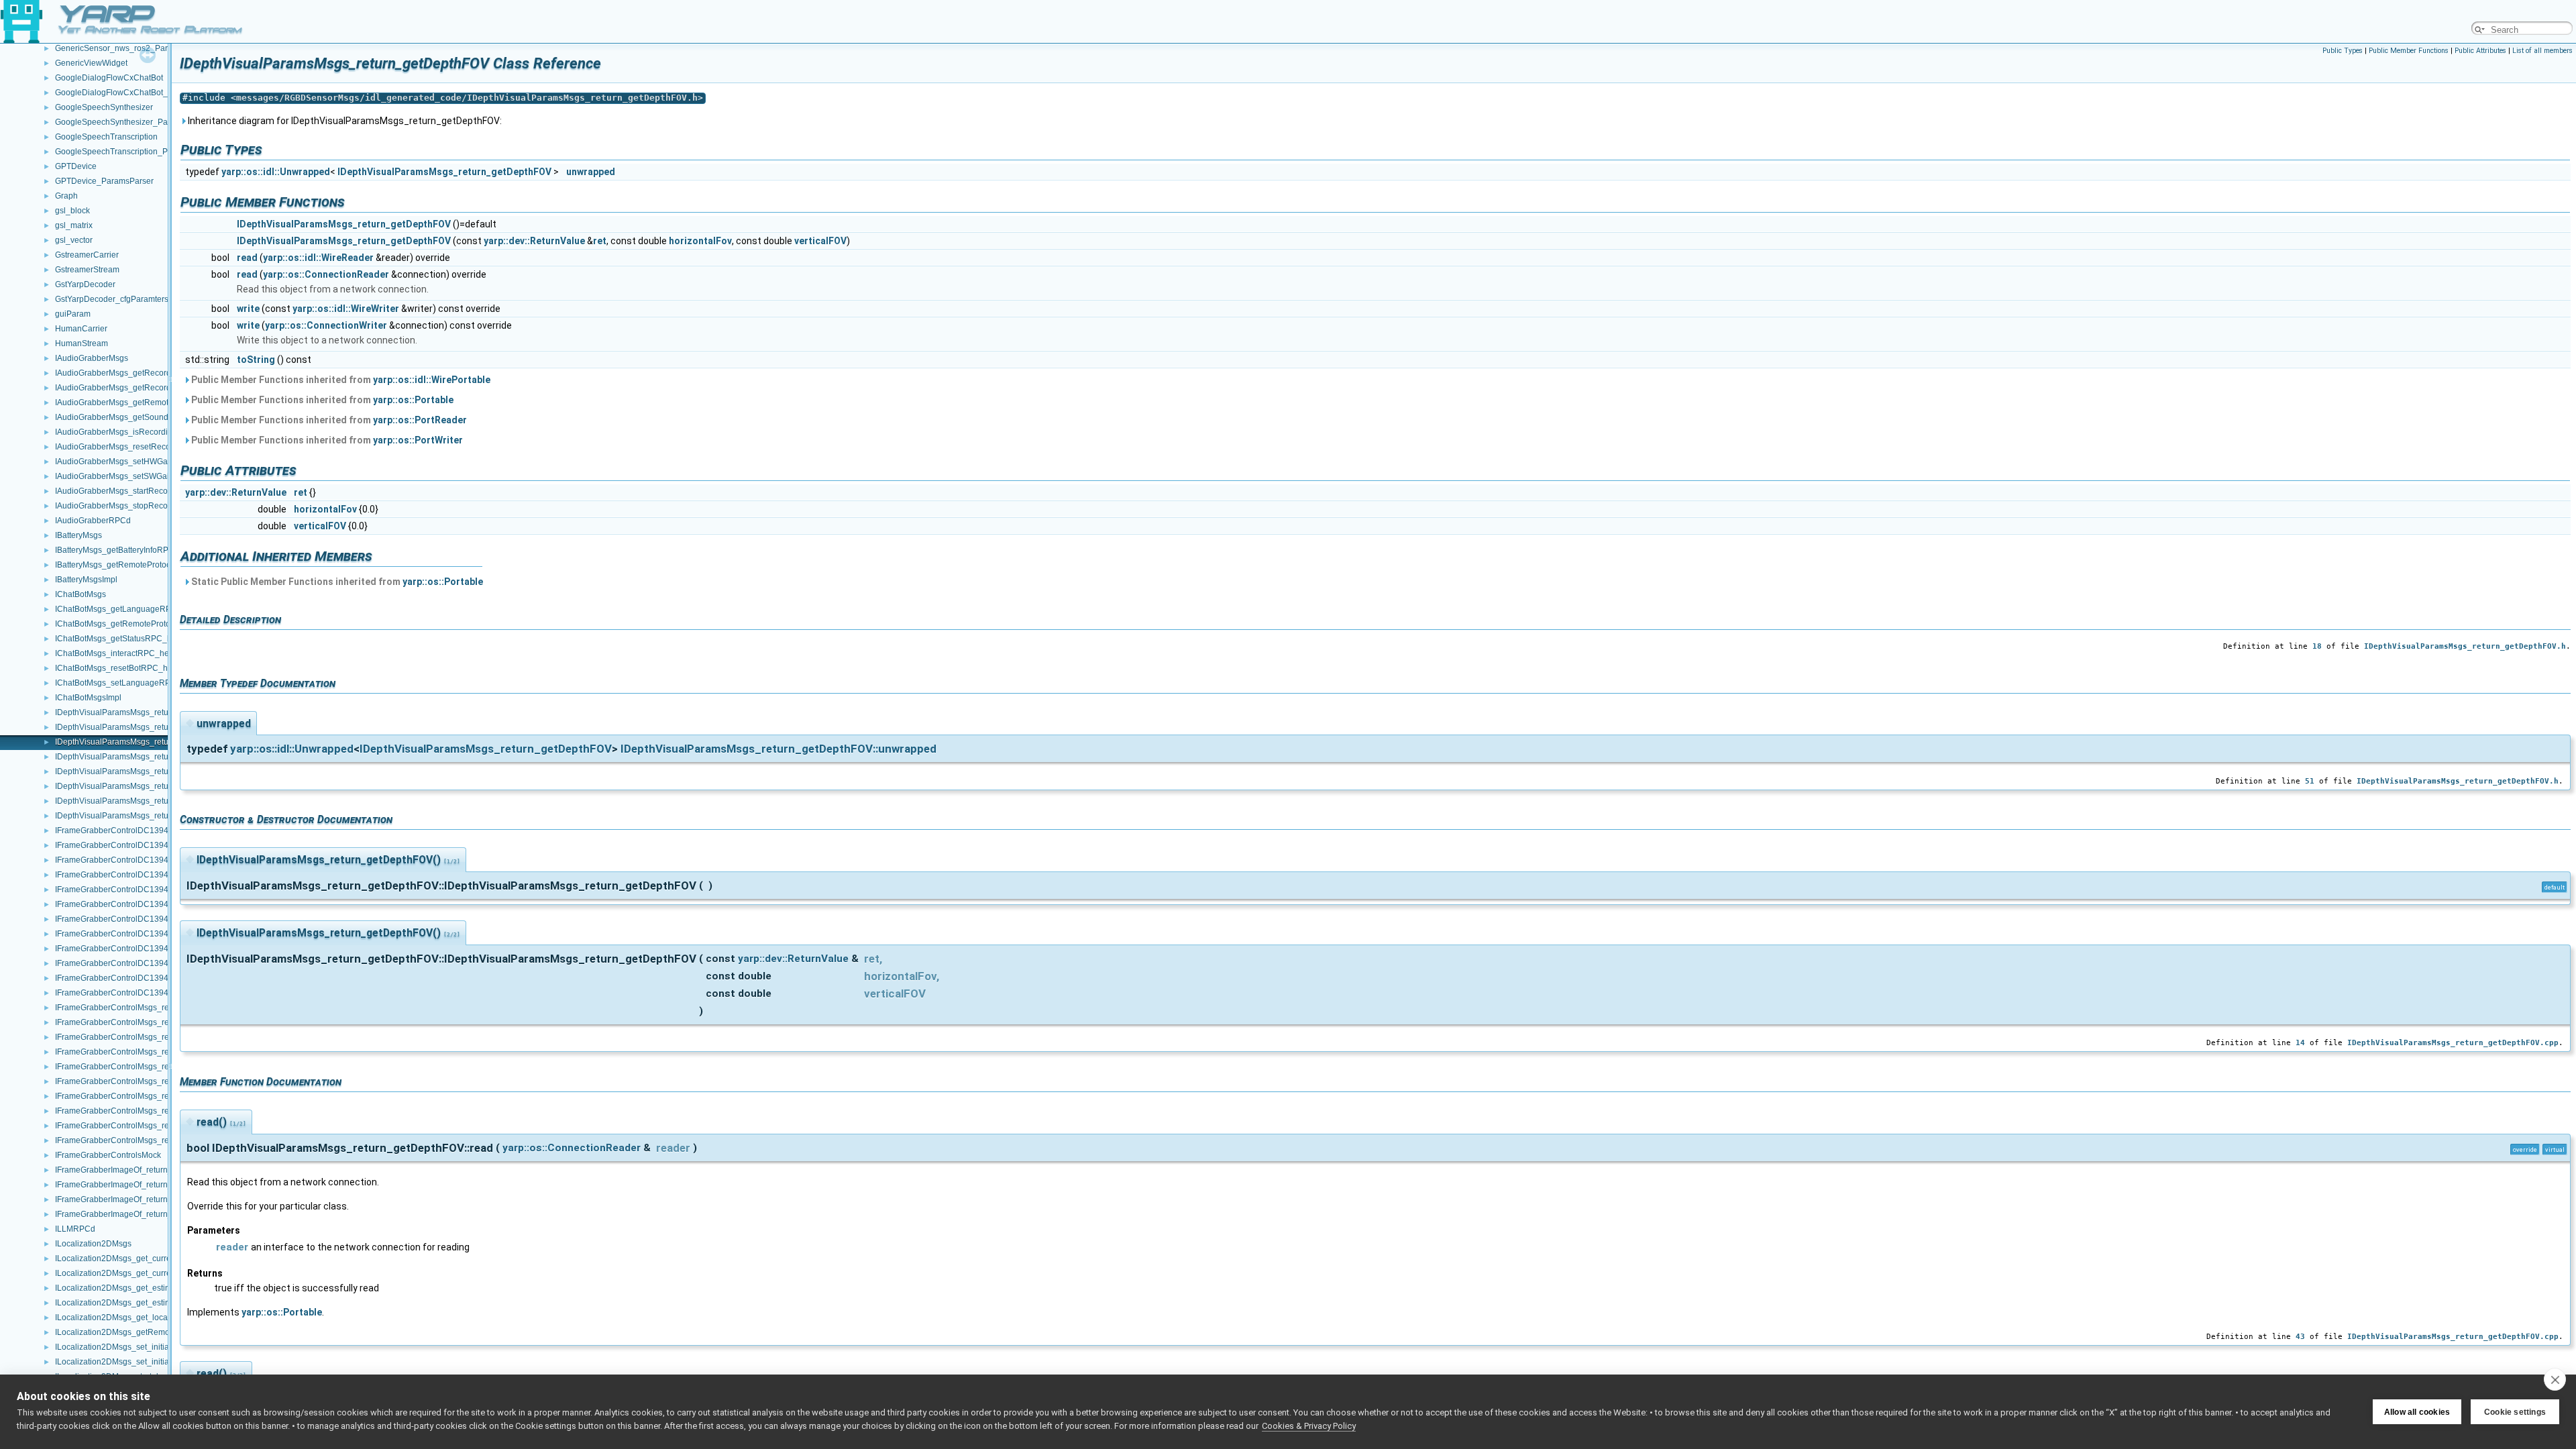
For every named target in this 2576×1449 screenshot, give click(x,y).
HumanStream (82, 343)
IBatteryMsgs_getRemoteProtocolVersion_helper (144, 565)
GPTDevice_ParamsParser (104, 181)
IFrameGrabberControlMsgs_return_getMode (138, 1067)
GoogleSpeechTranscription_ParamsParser (135, 152)
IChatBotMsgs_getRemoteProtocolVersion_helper (146, 624)
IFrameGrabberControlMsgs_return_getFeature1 (144, 1037)
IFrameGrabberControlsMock (108, 1155)
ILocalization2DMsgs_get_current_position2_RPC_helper (161, 1273)
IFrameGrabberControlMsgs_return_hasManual (142, 1111)
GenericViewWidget (91, 63)
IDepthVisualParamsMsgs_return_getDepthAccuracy (151, 712)
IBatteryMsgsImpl (86, 580)
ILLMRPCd (75, 1229)
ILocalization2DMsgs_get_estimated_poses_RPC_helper (160, 1303)
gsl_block (72, 211)
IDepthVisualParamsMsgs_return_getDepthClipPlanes (155, 727)
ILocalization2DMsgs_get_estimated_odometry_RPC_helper (166, 1288)
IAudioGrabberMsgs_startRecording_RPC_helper (146, 491)
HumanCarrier (81, 329)
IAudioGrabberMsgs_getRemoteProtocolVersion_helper (157, 402)
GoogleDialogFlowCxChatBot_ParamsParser (138, 93)
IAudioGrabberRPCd (93, 521)
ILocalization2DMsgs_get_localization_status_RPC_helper (163, 1318)
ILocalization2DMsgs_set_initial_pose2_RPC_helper (152, 1362)
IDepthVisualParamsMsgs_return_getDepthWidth (145, 816)
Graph (66, 196)
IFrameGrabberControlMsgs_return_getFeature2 (144, 1052)
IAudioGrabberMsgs (92, 358)
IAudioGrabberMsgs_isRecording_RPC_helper (141, 432)
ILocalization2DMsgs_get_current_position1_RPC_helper (161, 1258)
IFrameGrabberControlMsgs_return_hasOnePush (145, 1126)
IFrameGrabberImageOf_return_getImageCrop (140, 1199)
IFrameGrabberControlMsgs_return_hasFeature (142, 1096)
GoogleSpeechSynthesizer (104, 107)
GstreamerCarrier (87, 255)
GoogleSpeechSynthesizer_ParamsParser (132, 122)
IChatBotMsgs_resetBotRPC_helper (121, 668)
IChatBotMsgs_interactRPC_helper (119, 653)
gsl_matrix (74, 225)
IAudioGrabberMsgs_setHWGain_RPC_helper (140, 462)
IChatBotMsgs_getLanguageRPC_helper (130, 609)
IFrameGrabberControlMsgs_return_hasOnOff (139, 1140)
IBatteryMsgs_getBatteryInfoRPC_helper (129, 550)
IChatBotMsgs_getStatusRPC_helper (123, 639)
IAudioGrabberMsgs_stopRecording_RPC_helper (146, 506)
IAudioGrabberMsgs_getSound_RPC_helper (137, 417)
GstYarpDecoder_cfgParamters (112, 299)
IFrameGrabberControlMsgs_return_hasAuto (137, 1081)
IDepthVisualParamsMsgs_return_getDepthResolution (154, 801)
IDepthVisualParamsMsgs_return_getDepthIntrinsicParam (161, 771)
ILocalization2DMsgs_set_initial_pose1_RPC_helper (152, 1347)
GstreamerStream (87, 270)
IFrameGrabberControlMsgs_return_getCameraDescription (163, 1022)
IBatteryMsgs (78, 535)
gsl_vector (74, 240)
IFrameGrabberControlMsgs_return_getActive (138, 1008)
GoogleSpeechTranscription (106, 137)
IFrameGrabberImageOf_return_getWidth (130, 1214)
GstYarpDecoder (85, 284)
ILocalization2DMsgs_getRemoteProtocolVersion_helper (159, 1332)
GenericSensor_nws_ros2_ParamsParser (131, 48)
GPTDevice (76, 166)
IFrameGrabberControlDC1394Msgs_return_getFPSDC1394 (166, 904)
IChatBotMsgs (80, 594)
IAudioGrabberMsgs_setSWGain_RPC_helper (140, 476)
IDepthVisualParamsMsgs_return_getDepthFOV (143, 742)
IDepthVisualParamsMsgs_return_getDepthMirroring (151, 786)
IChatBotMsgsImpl (88, 698)
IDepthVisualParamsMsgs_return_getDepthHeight (147, 757)
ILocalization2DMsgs (93, 1244)
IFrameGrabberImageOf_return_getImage (131, 1185)
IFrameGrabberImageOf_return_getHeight (131, 1170)
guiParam (73, 314)
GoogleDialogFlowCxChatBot (109, 78)
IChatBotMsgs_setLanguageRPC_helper (130, 683)
